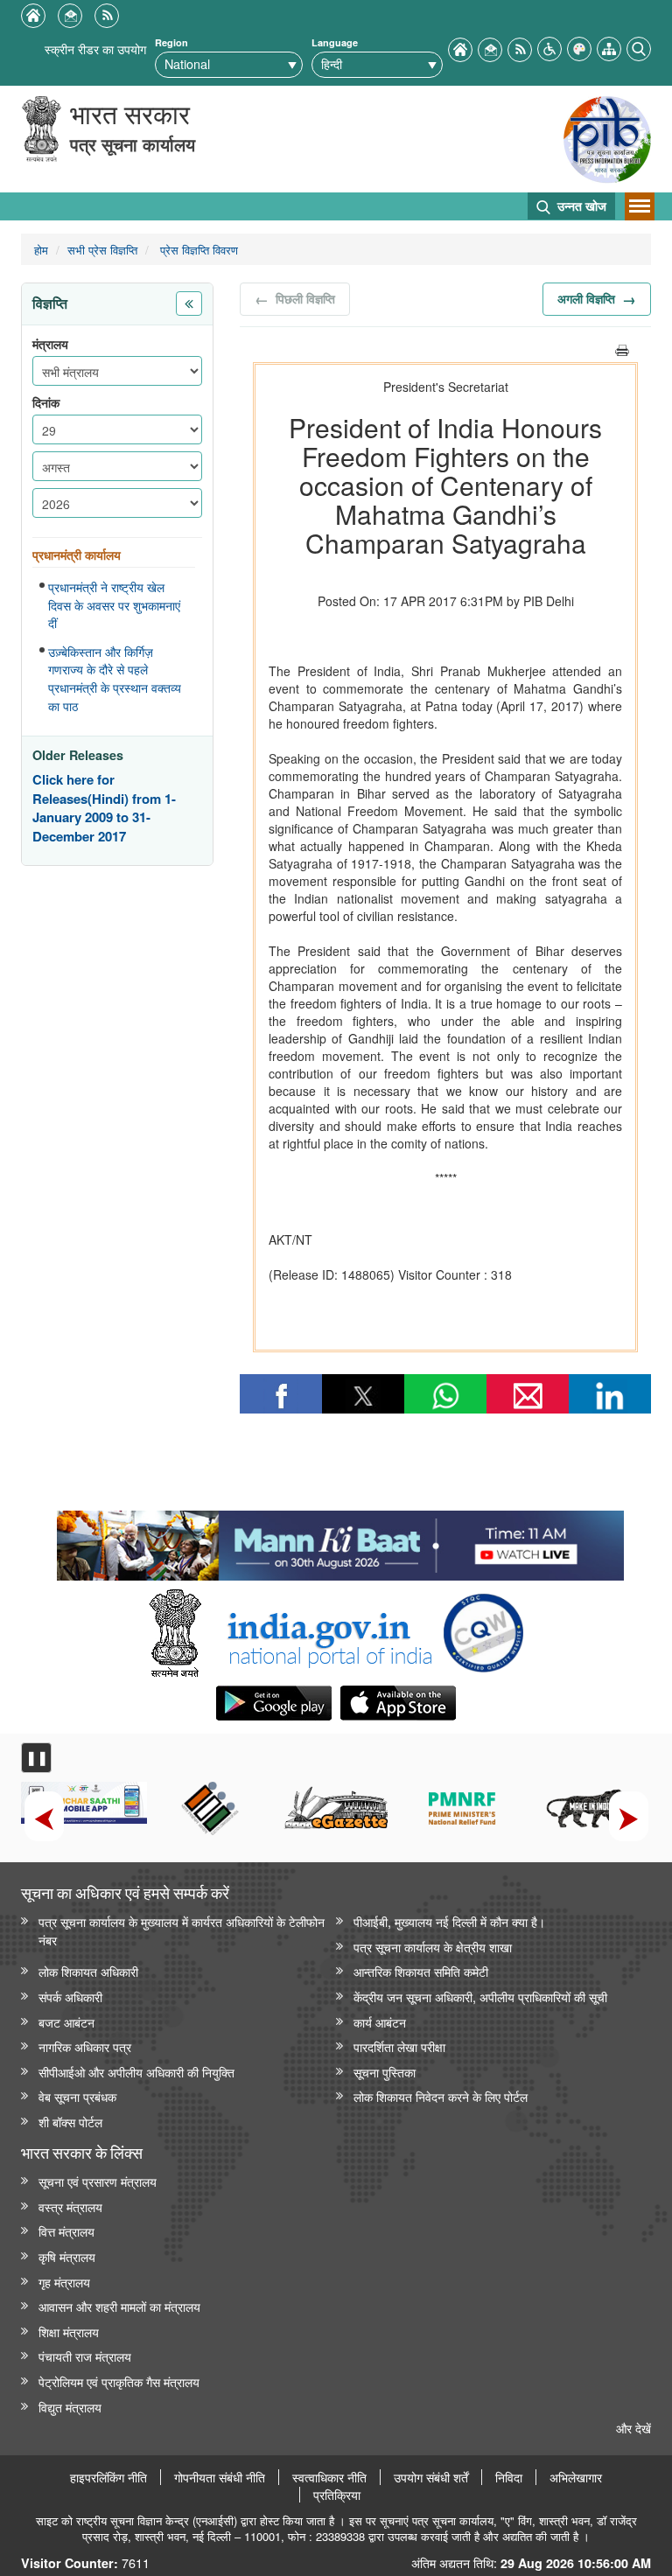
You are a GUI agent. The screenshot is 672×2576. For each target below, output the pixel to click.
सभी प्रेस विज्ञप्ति (102, 250)
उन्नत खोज (580, 206)
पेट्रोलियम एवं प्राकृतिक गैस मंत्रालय (119, 2381)
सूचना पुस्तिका (385, 2072)
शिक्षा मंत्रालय (69, 2332)
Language (335, 42)
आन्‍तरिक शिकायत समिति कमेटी (421, 1971)
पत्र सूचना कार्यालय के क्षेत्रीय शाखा (433, 1947)
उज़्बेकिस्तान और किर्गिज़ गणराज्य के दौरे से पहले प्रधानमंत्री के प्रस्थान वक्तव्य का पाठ (115, 679)
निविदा (509, 2477)
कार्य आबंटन (380, 2022)
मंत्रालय (50, 344)
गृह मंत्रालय (64, 2282)
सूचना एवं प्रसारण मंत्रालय (98, 2181)
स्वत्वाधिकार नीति (329, 2477)
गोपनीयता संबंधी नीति (220, 2477)
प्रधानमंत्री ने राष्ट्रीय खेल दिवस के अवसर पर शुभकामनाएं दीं (114, 605)
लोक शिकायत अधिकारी (88, 1971)
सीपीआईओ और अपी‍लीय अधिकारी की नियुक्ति (136, 2072)
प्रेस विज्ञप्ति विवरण (197, 250)
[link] (340, 1541)
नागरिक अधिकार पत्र (85, 2046)
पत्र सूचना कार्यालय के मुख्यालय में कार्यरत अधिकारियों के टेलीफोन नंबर (182, 1930)
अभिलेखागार (576, 2477)
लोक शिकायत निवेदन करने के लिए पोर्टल (441, 2096)
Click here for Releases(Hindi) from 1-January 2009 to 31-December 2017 (104, 808)
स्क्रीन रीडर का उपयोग (95, 49)
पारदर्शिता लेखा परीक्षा (399, 2046)
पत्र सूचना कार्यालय (133, 144)
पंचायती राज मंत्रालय (85, 2356)
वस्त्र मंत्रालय (70, 2206)
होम (41, 250)
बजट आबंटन (66, 2022)
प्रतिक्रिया (337, 2495)
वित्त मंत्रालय (66, 2231)
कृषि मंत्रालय (67, 2256)
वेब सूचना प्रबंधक (77, 2096)
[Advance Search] (639, 47)
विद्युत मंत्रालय (70, 2407)
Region (171, 42)
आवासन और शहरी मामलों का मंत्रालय (119, 2306)
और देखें (633, 2428)
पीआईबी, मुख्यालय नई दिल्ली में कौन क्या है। (449, 1921)
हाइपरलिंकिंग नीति (108, 2477)
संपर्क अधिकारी (70, 1997)
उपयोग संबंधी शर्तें (431, 2477)
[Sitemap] (609, 47)
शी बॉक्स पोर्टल (70, 2122)
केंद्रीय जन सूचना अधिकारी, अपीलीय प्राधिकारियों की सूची (480, 1997)
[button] (549, 47)
